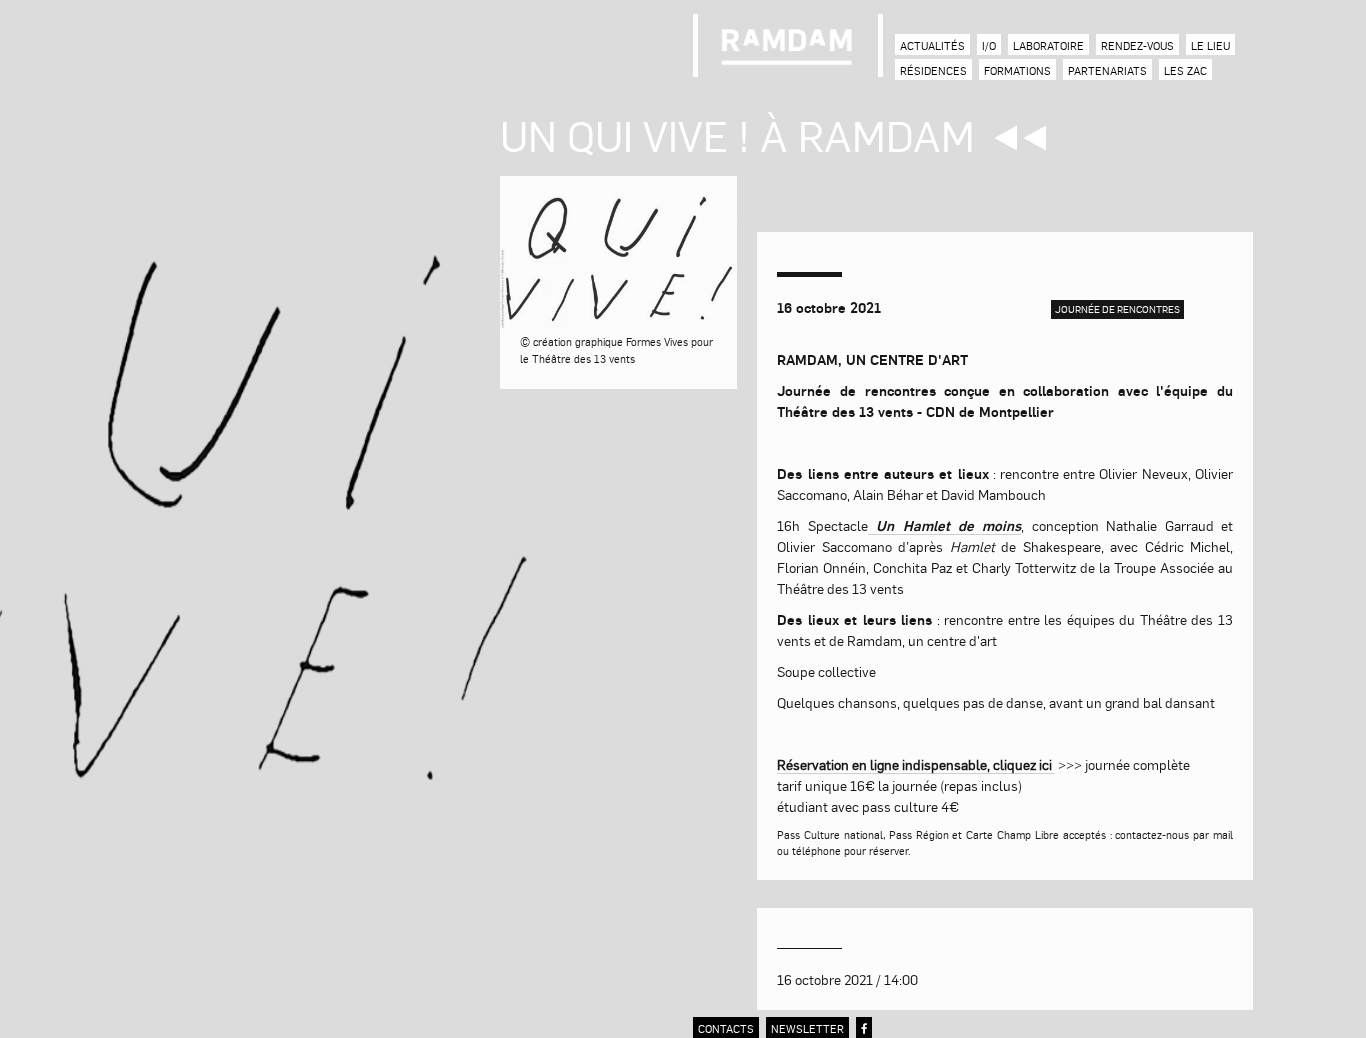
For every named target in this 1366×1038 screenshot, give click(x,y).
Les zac (1185, 70)
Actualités (932, 45)
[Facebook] (864, 1028)
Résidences (933, 70)
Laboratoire (1048, 45)
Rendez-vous (1137, 45)
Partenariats (1107, 70)
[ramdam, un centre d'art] (788, 45)
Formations (1017, 70)
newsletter (807, 1028)
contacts (726, 1028)
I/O (989, 45)
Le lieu (1210, 45)
